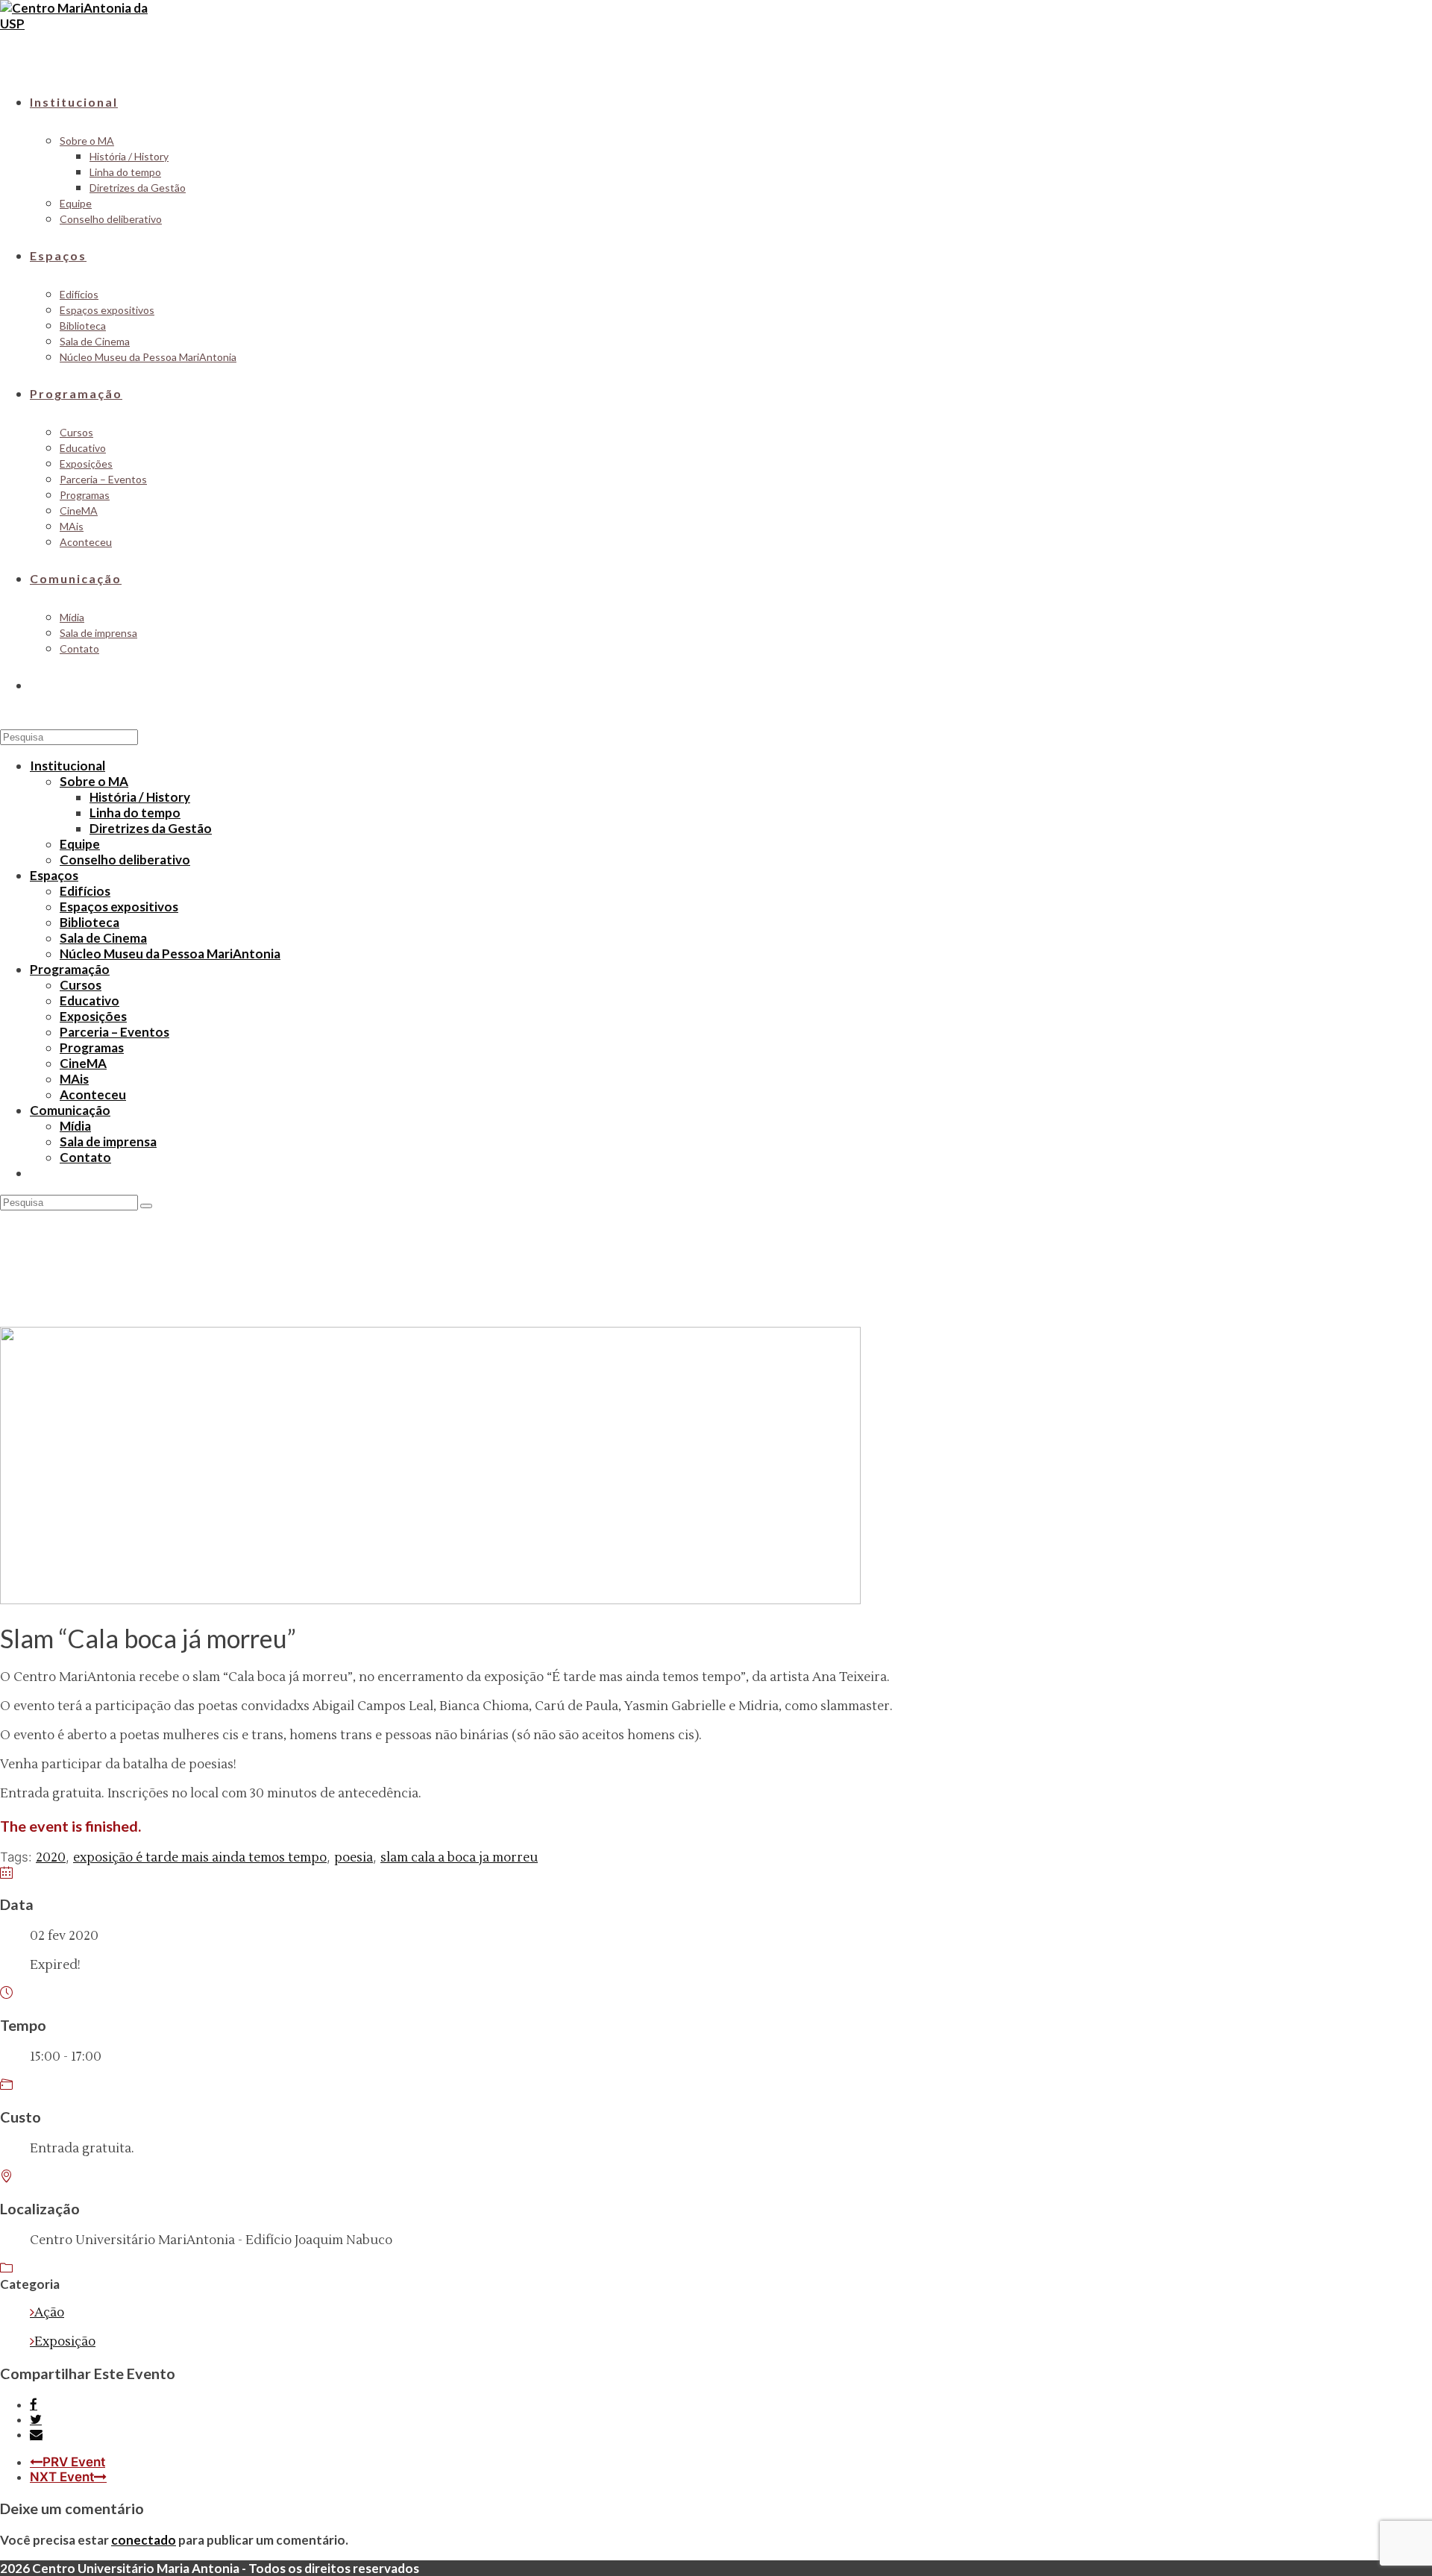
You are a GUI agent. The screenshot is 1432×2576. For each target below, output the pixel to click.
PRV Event (74, 2462)
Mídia (75, 1126)
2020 (51, 1858)
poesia (354, 1858)
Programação (70, 969)
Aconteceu (93, 1094)
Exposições (93, 1016)
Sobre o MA (94, 781)
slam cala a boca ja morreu (459, 1858)
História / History (140, 797)
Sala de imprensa (108, 1141)
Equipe (80, 844)
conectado (144, 2540)
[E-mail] (36, 2434)
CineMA (83, 1063)
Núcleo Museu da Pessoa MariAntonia (170, 954)
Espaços (54, 875)
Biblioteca (89, 922)
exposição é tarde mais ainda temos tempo (200, 1858)
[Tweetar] (36, 2419)
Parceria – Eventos (114, 1032)
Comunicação (70, 1110)
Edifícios (85, 891)
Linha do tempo (135, 813)
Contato (85, 1157)
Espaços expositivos (119, 907)
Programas (92, 1047)
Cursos (81, 985)
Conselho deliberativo (125, 860)
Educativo (89, 1000)
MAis (74, 1079)
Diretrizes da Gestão (151, 828)
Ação (49, 2313)
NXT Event (62, 2477)
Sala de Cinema (103, 938)
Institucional (67, 766)
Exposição (65, 2342)
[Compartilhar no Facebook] (34, 2404)
